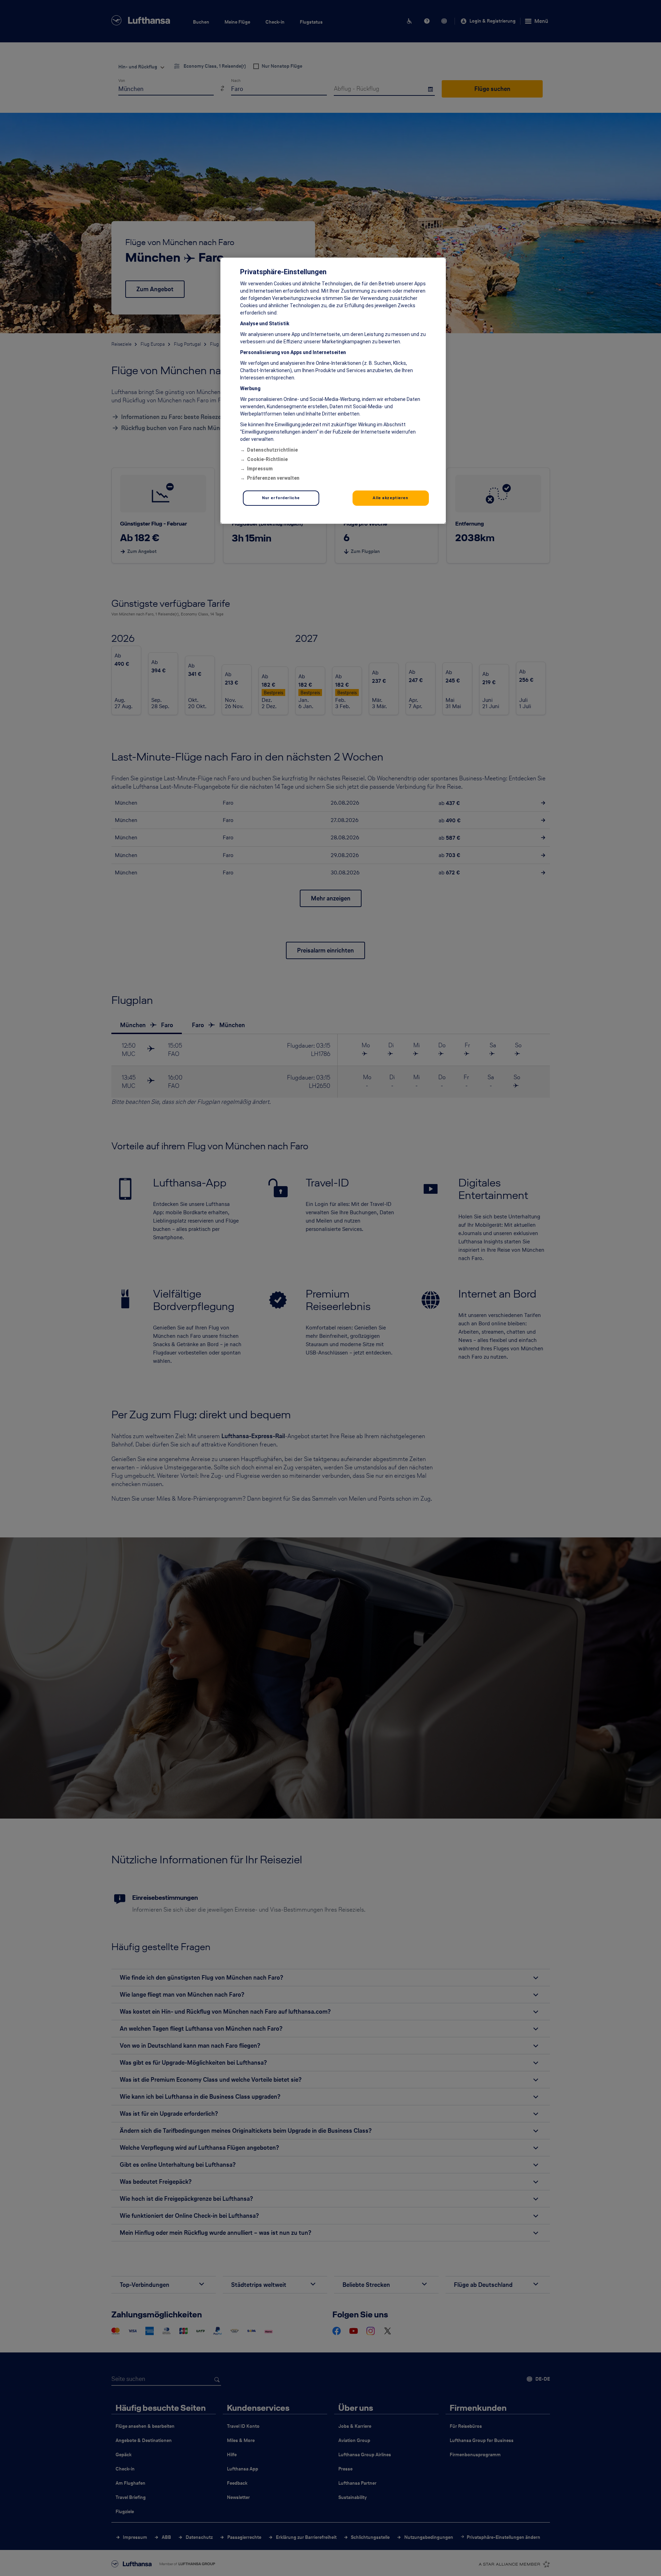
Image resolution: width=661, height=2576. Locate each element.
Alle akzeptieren (390, 498)
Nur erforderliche (281, 498)
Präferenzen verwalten (273, 478)
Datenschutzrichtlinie (272, 450)
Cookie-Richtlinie (267, 459)
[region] (333, 391)
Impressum (260, 469)
